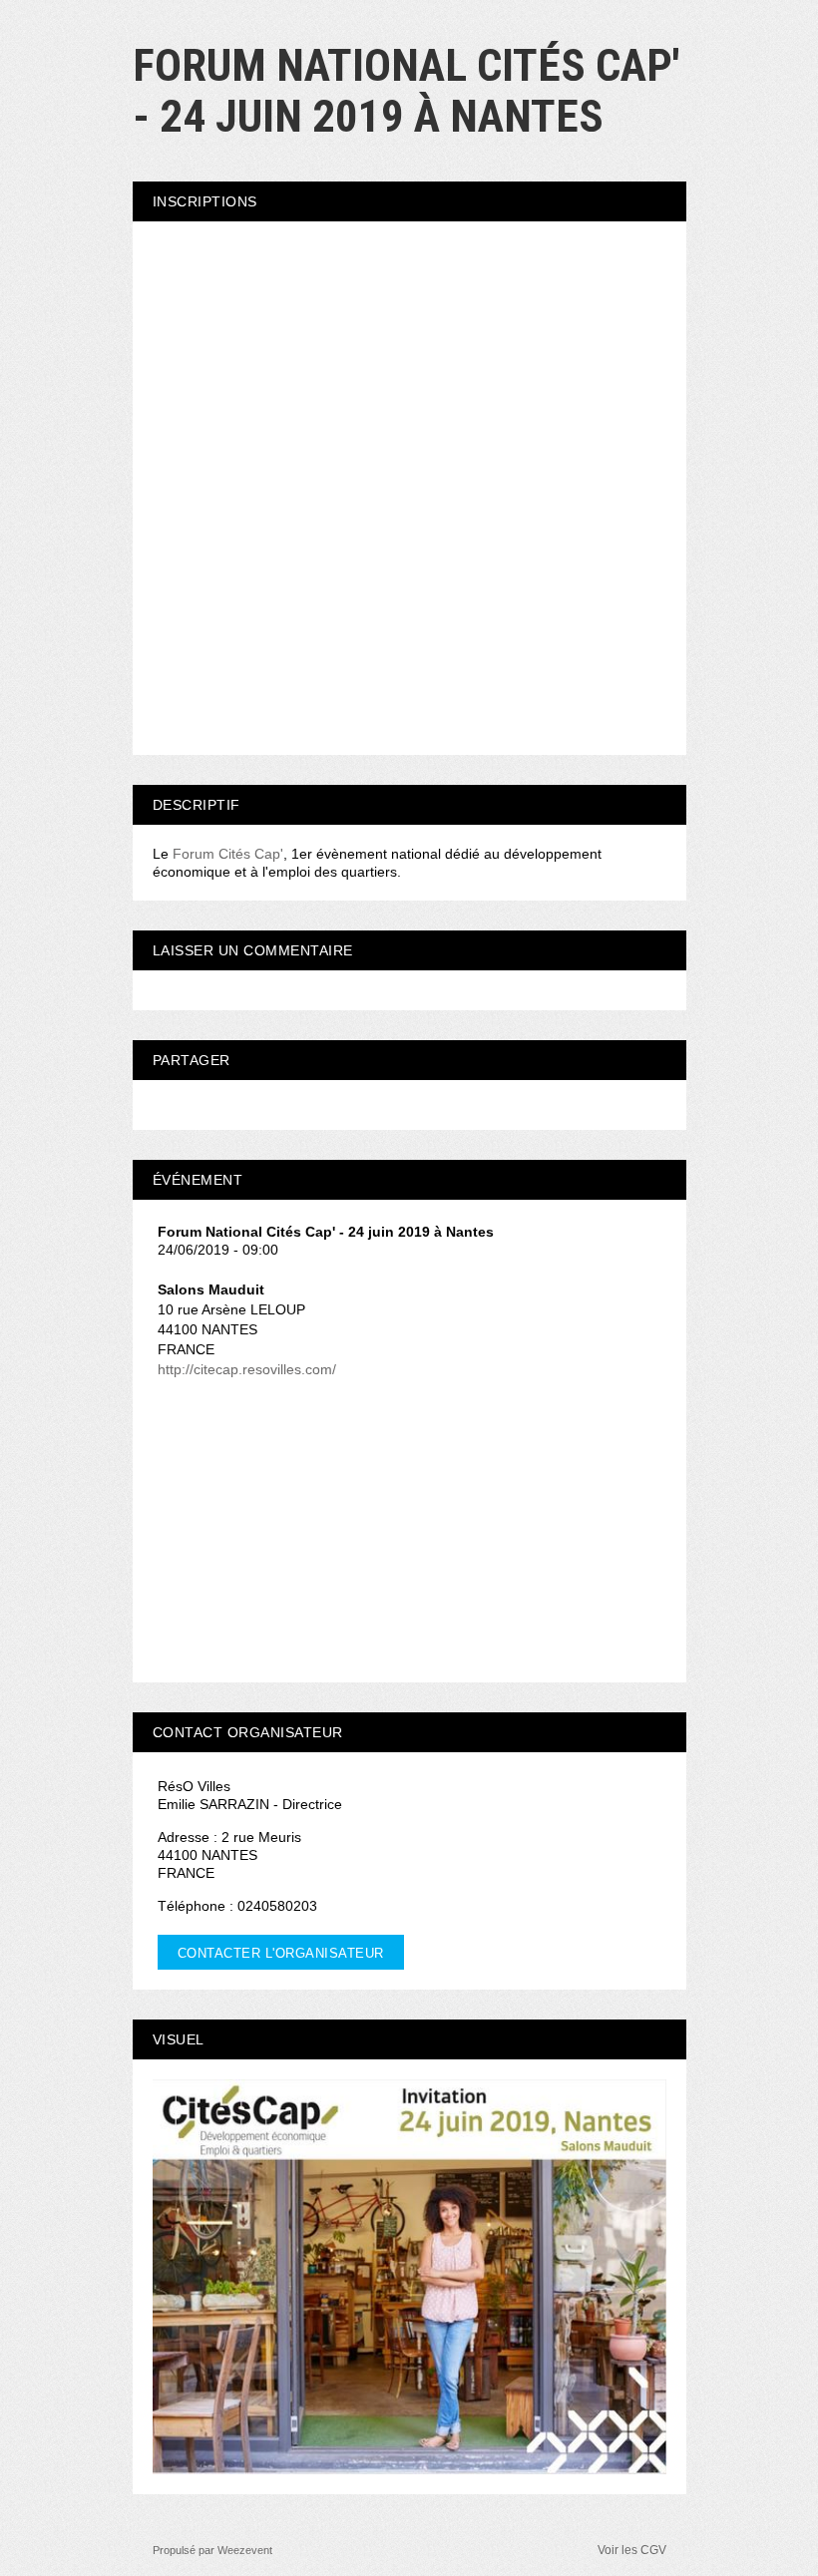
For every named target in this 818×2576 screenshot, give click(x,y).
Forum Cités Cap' (228, 854)
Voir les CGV (632, 2550)
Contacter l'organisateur (281, 1953)
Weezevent (245, 2550)
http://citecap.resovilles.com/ (247, 1369)
